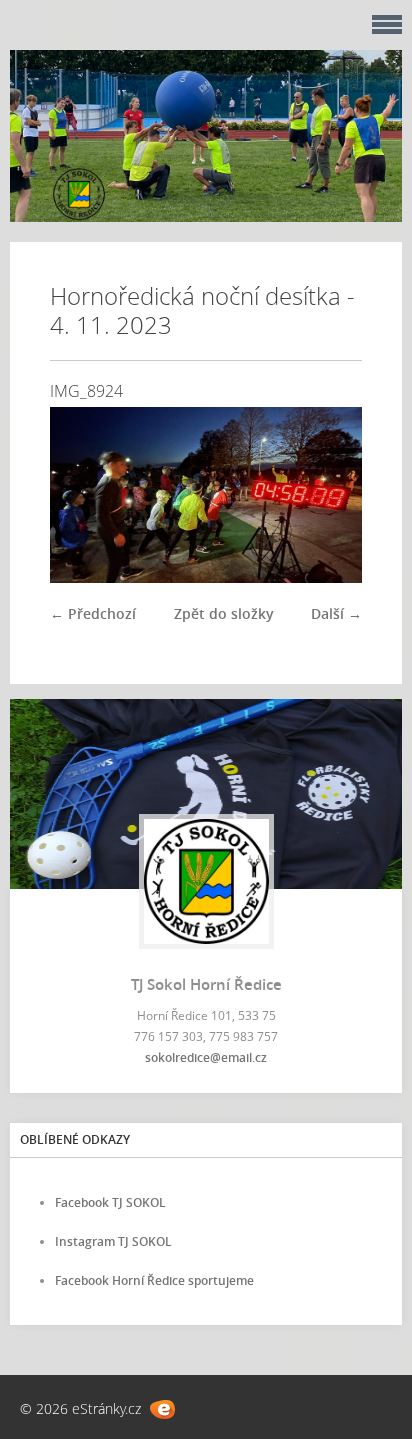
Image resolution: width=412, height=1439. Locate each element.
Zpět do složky (224, 613)
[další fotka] (329, 495)
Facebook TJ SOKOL (110, 1202)
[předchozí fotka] (82, 495)
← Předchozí (93, 613)
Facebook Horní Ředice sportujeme (154, 1280)
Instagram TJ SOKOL (113, 1241)
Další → (336, 613)
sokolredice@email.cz (206, 1057)
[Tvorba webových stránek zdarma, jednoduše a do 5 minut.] (162, 1409)
